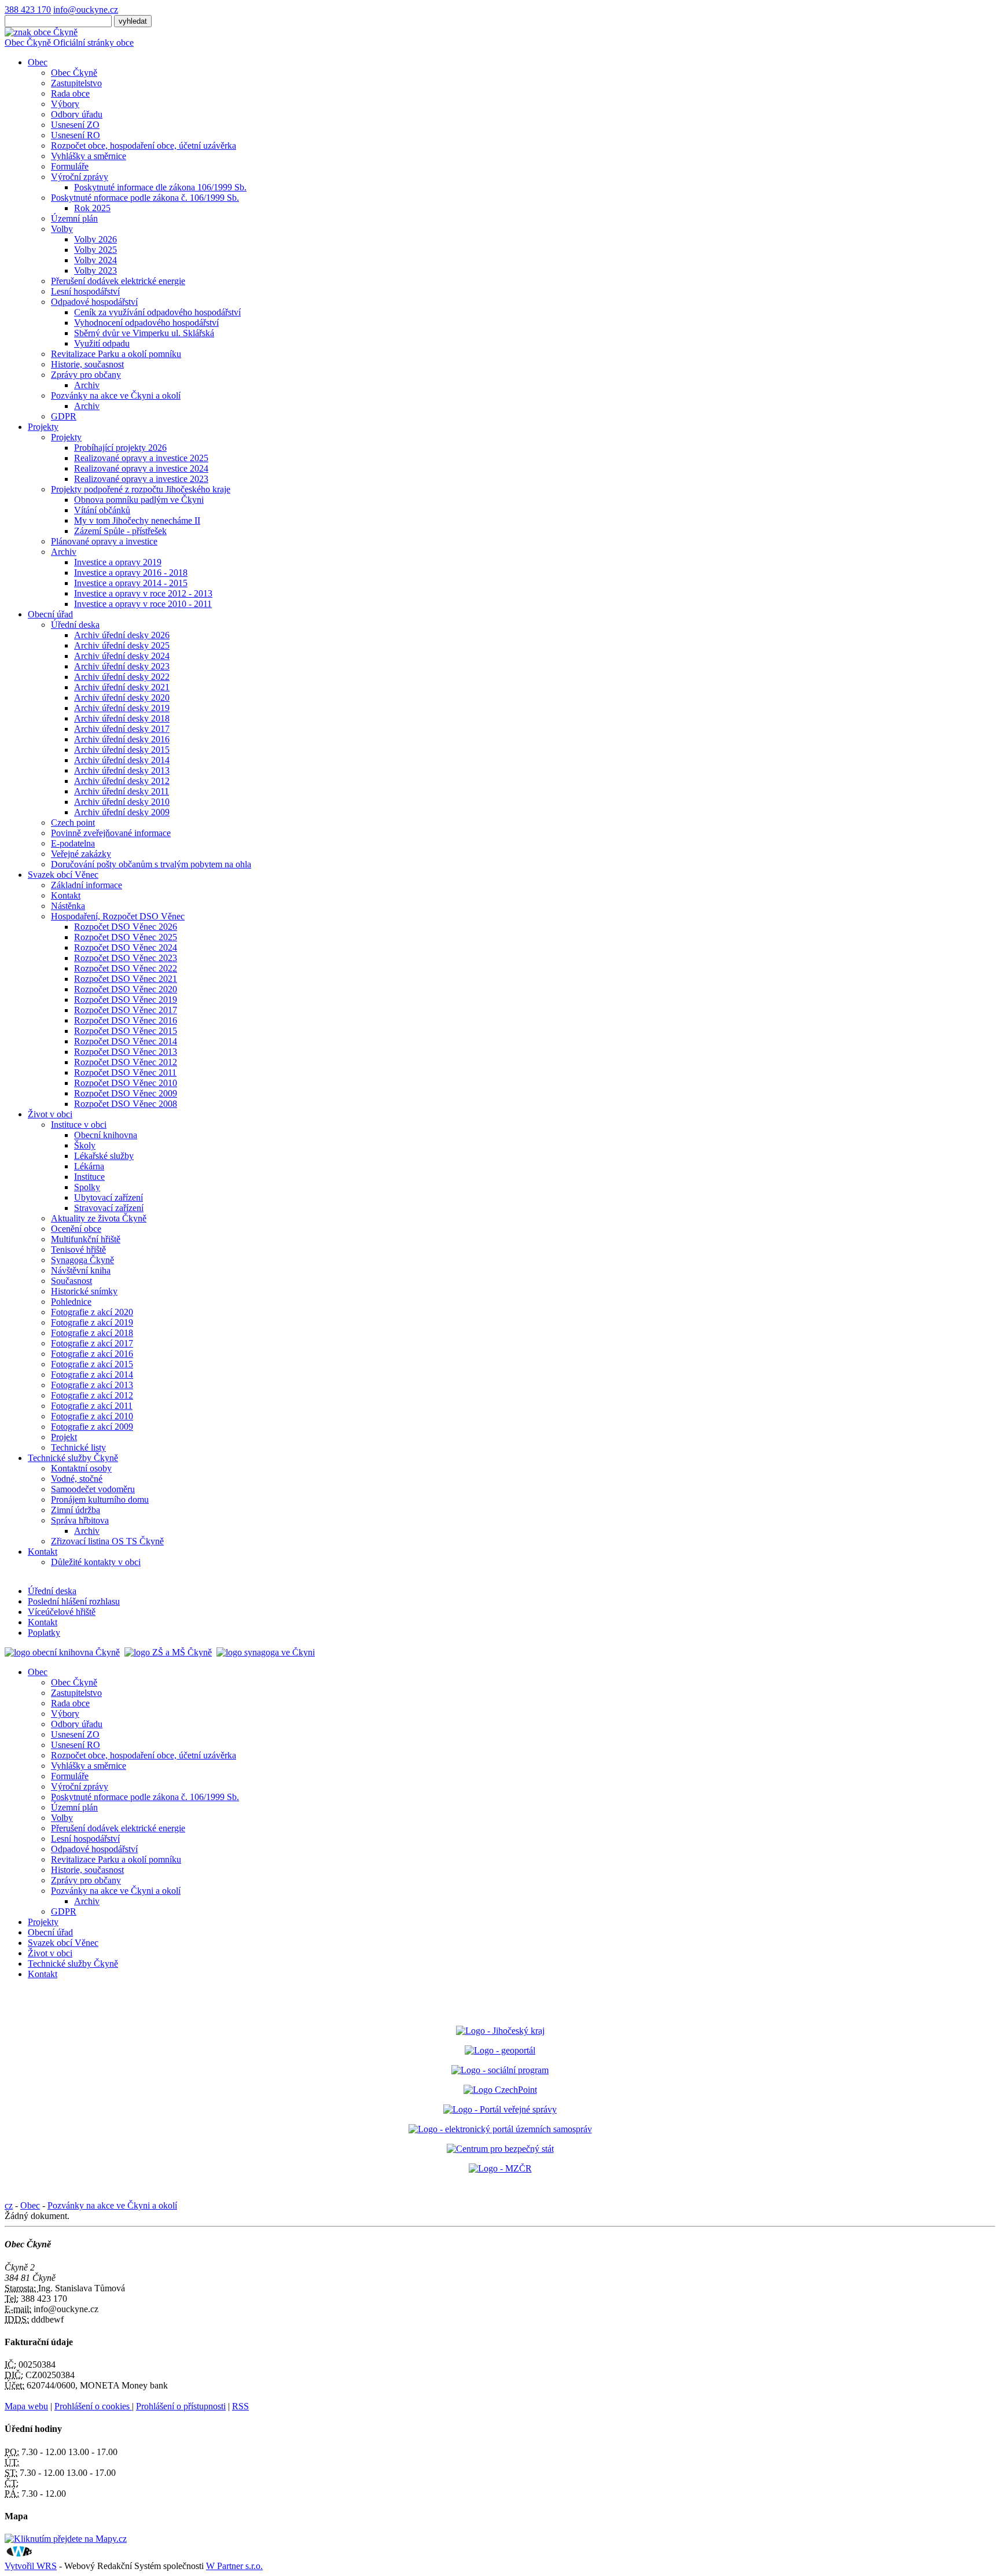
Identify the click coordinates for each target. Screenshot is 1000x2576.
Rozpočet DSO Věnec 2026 (126, 927)
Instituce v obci (79, 1125)
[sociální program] (500, 2070)
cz (9, 2205)
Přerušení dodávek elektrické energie (118, 281)
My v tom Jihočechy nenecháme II (137, 520)
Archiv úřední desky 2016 (122, 739)
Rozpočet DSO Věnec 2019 (126, 1000)
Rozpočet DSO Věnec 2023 (126, 958)
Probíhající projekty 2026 (120, 448)
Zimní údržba (76, 1510)
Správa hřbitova (80, 1520)
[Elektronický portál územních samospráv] (500, 2129)
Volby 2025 (95, 250)
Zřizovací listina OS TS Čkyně (107, 1541)
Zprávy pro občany (86, 375)
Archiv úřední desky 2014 (122, 760)
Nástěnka (68, 906)
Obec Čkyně (74, 73)
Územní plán (74, 218)
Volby (62, 229)
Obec (38, 62)
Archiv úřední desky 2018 (122, 718)
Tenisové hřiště (78, 1250)
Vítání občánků (102, 510)
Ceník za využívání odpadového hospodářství (157, 312)
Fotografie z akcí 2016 (92, 1354)
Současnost (71, 1281)
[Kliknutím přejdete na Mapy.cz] (66, 2539)
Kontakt (66, 895)
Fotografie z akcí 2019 (92, 1322)
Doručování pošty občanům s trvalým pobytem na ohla (151, 864)
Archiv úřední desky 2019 (122, 708)
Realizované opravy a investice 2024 (141, 468)
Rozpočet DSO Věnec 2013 (126, 1052)
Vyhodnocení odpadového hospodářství (146, 323)
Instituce (89, 1177)
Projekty (43, 427)
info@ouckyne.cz (86, 10)
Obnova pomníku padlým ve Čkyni (139, 500)
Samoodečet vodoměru (93, 1489)
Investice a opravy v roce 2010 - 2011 (143, 604)
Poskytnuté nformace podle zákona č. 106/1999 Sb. (145, 198)
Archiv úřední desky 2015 (122, 750)
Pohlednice (71, 1302)
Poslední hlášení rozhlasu (74, 1601)
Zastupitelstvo (76, 83)
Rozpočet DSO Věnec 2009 (126, 1093)
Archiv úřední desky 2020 (122, 698)
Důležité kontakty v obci (96, 1562)
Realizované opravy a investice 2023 (141, 479)
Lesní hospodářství (85, 291)
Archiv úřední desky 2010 (122, 802)
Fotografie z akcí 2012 (92, 1395)
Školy (85, 1145)
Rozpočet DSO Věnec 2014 (126, 1041)
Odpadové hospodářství (94, 302)
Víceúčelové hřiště (62, 1612)
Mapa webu (26, 2406)
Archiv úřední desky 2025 (122, 645)
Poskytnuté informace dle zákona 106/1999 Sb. (160, 187)
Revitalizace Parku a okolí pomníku (116, 354)
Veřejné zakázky (81, 854)
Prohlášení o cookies (93, 2406)
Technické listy (78, 1447)
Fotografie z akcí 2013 (92, 1385)
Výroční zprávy (80, 177)
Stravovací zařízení (109, 1208)
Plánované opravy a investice (104, 541)
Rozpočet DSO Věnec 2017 (126, 1010)
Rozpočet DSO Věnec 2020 (126, 989)
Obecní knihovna (106, 1135)
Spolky (87, 1187)
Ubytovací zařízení (109, 1197)
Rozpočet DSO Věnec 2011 (125, 1072)
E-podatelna (73, 843)
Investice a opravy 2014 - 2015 (131, 583)
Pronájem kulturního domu (100, 1499)
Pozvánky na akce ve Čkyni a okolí (116, 395)
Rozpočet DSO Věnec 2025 (126, 937)
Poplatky (44, 1633)
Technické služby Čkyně (73, 1458)
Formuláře (70, 166)
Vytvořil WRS (31, 2566)
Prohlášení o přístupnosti (181, 2406)
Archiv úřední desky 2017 (122, 729)
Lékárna (89, 1166)
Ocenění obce (76, 1229)
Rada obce (70, 93)
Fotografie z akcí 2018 (92, 1333)
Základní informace (87, 885)
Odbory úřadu (77, 114)
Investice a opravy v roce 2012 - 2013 (143, 593)
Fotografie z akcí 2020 (92, 1312)
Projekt (64, 1437)
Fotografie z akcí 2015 (92, 1364)
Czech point (73, 823)
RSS (240, 2406)
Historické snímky (84, 1291)
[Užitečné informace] (500, 2149)
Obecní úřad (50, 614)
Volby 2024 (95, 260)
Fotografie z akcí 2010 (92, 1416)
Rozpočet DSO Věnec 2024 (126, 947)
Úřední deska (75, 625)
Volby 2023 (95, 271)
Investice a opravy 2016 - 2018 (131, 573)
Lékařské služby (104, 1156)
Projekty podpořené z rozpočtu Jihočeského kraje (141, 489)
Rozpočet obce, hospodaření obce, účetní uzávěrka (144, 146)
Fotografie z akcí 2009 (92, 1427)
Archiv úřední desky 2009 (122, 812)
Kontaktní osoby (81, 1468)
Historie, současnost (87, 364)
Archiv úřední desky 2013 (122, 770)
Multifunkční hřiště (86, 1239)
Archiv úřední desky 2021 (122, 687)
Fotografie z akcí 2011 (92, 1406)
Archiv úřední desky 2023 (122, 666)
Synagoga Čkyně (82, 1260)
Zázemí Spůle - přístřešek (120, 531)
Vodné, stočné (77, 1479)
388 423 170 (28, 10)
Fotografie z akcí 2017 (92, 1343)
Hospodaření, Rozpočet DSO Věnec (118, 916)
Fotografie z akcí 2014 (92, 1375)
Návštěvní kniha (81, 1270)
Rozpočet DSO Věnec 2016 (126, 1020)
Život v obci (50, 1114)
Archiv (87, 385)
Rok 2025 (92, 208)
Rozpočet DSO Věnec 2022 (126, 968)
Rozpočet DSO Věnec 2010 (126, 1083)
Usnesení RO (76, 135)
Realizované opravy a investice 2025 (141, 458)
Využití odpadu (102, 343)
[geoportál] (500, 2050)
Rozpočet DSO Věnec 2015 (126, 1031)
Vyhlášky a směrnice (89, 156)
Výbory (65, 104)
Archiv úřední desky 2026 (122, 635)
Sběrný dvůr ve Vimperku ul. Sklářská (144, 333)
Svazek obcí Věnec (63, 875)
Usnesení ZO (75, 125)
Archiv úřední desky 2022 (122, 677)
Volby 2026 (95, 239)
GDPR (64, 416)
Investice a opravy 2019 (118, 562)
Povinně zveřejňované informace (111, 833)
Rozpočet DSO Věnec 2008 (126, 1104)
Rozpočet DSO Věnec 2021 (126, 979)
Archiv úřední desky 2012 (122, 781)
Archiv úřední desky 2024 (122, 656)
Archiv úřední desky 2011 (122, 791)
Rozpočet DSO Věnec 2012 (126, 1062)
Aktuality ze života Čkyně (99, 1218)
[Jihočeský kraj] (500, 2031)
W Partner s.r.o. (234, 2566)
